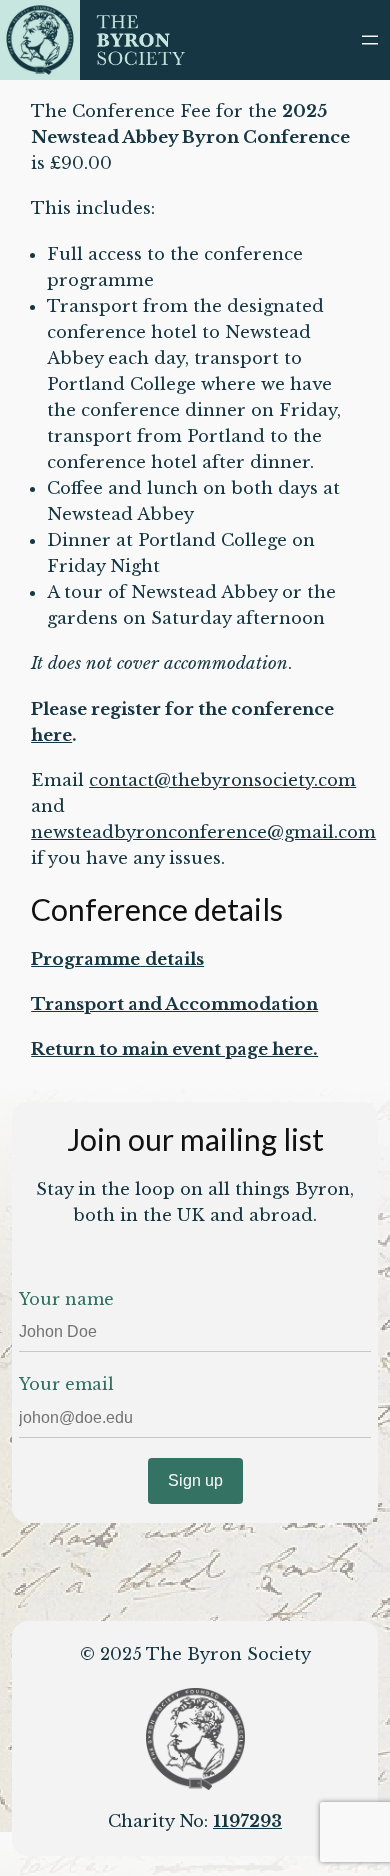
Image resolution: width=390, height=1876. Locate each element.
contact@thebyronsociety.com (222, 780)
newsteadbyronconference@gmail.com (203, 832)
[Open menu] (370, 40)
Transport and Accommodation (174, 1004)
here (51, 735)
